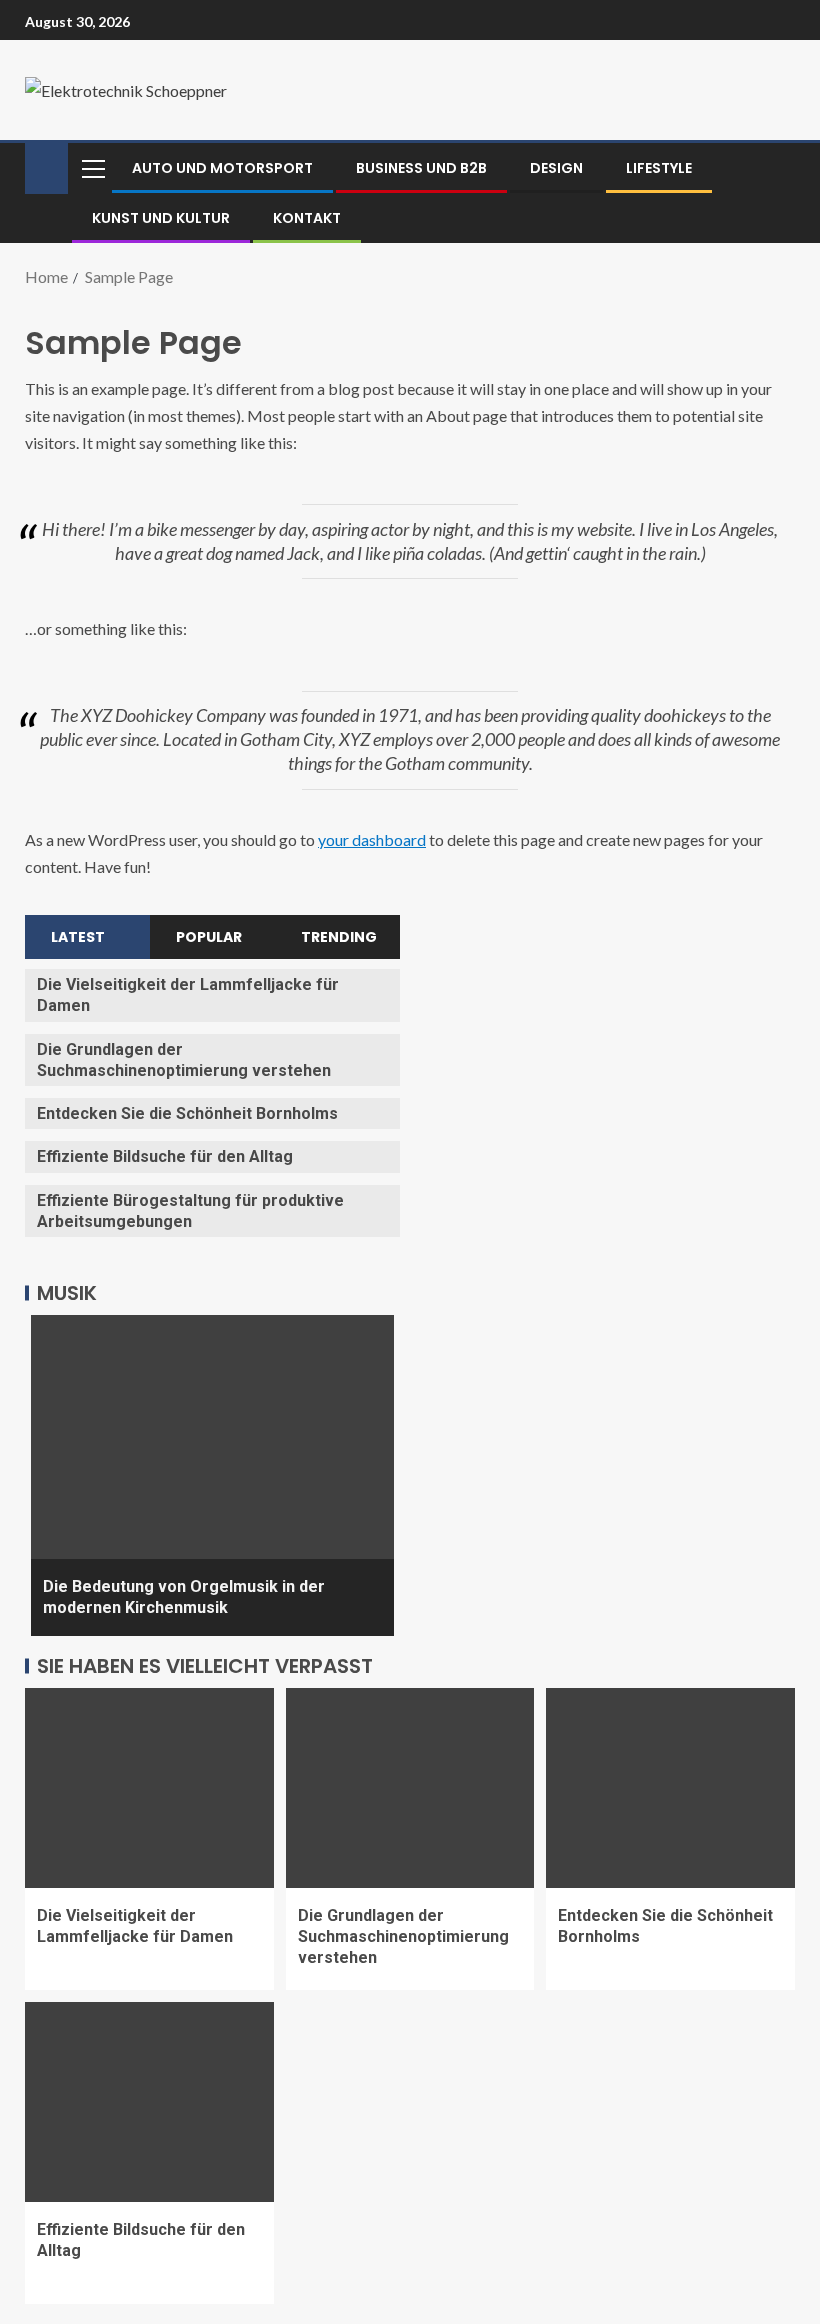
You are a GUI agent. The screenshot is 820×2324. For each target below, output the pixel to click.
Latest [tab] (78, 937)
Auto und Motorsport (222, 168)
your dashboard (372, 839)
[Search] (777, 168)
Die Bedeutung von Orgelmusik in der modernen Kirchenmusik (184, 1597)
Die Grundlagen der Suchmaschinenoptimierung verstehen (403, 1937)
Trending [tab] (339, 937)
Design (556, 168)
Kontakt (307, 218)
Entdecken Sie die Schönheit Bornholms (187, 1113)
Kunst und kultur (161, 218)
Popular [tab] (209, 937)
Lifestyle (659, 168)
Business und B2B (421, 168)
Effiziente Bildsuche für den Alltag (165, 1156)
